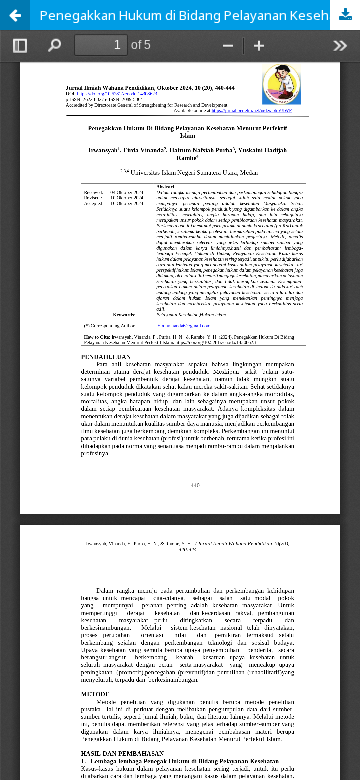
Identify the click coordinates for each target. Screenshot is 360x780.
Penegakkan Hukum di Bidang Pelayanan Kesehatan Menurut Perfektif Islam (200, 15)
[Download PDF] (345, 15)
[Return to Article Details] (15, 15)
